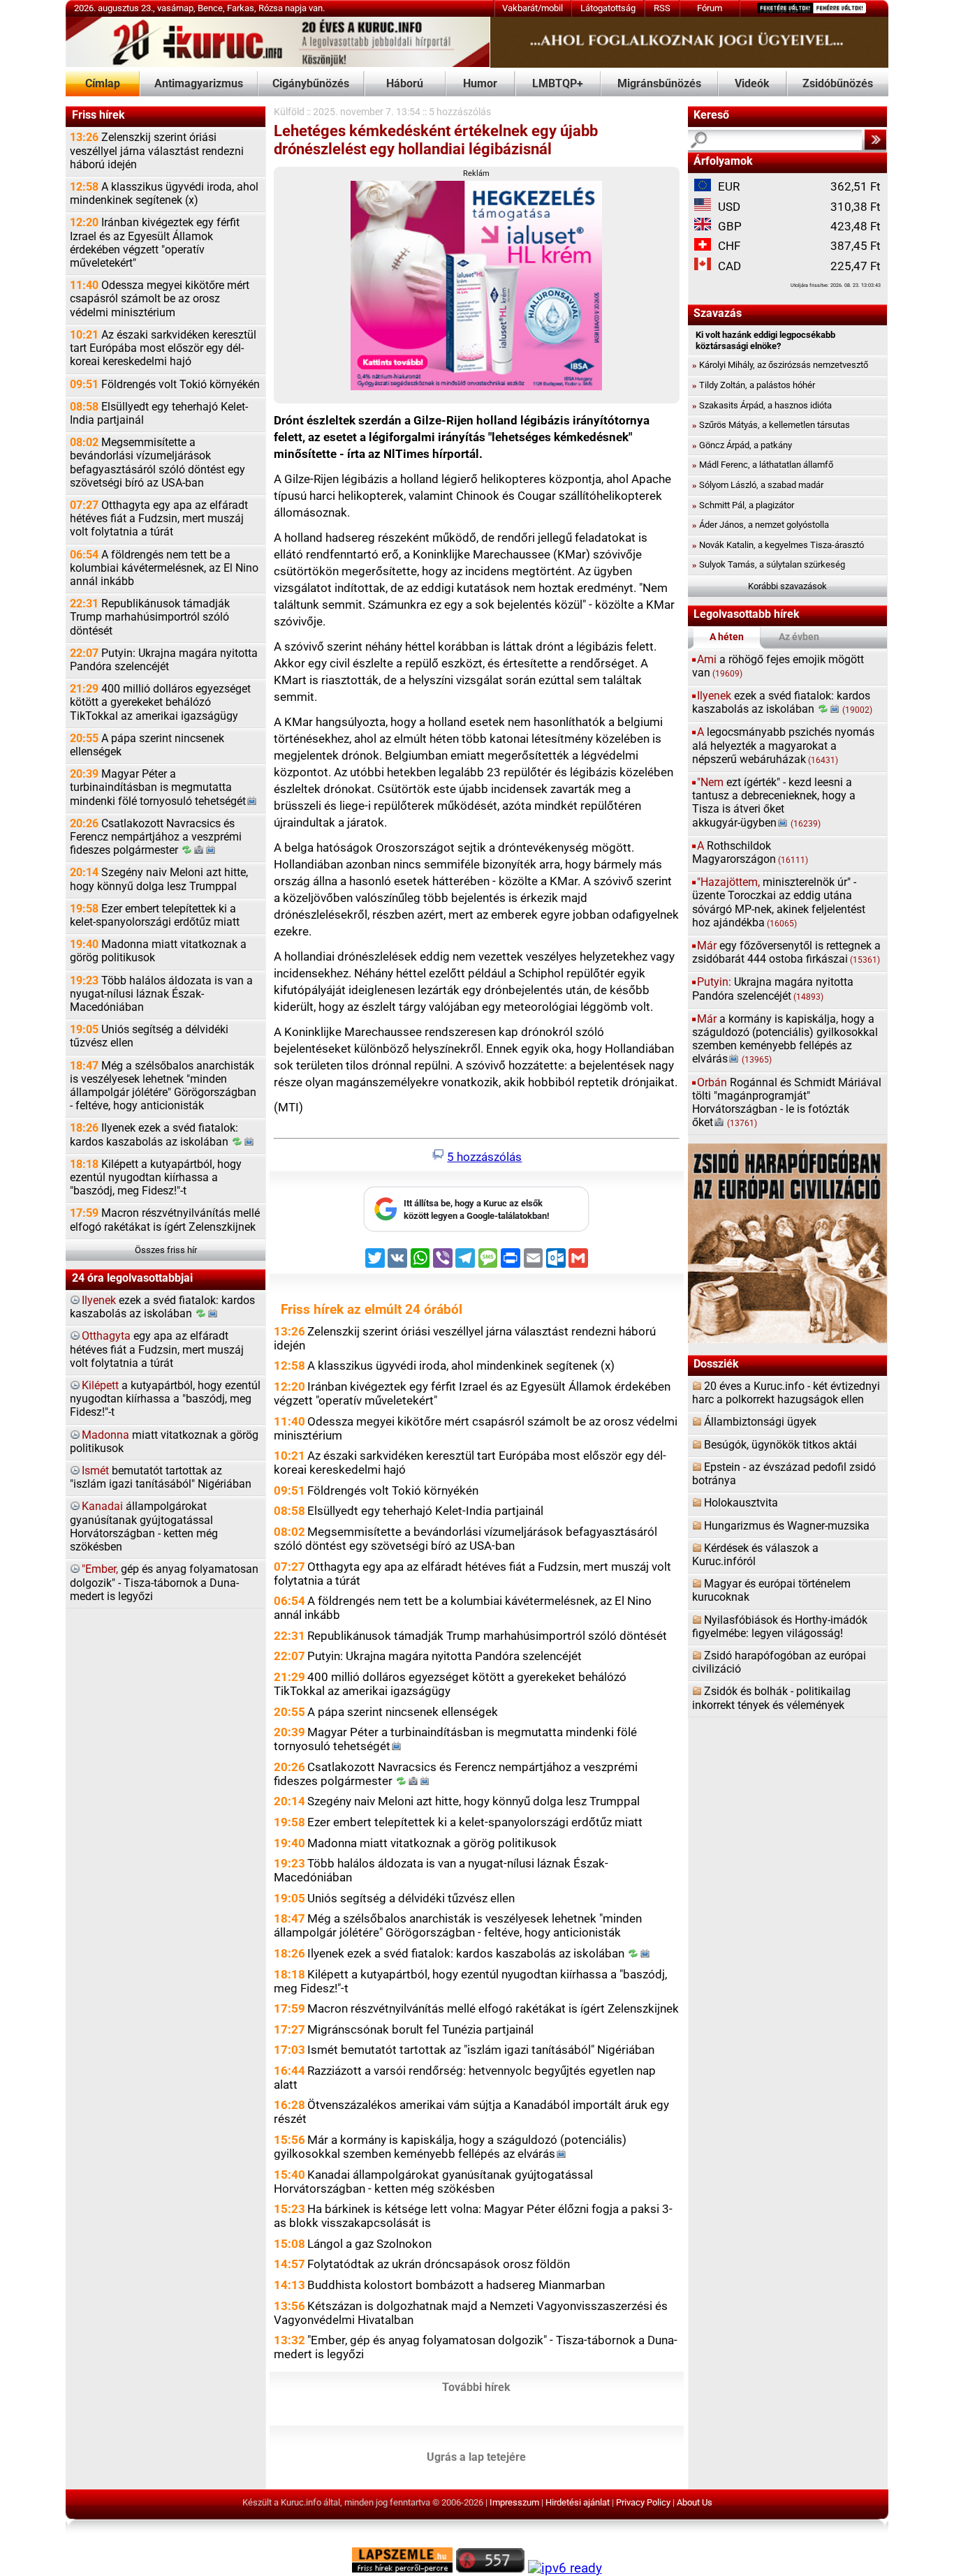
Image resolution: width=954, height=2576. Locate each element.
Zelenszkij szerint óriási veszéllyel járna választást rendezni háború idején (157, 151)
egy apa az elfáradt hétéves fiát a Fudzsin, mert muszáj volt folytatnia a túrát (157, 1349)
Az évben (799, 637)
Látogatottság (608, 8)
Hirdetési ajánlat (578, 2502)
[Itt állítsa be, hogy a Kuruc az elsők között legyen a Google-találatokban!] (476, 1229)
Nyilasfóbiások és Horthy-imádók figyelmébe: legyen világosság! (780, 1627)
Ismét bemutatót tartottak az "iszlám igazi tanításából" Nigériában (481, 2050)
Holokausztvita (741, 1503)
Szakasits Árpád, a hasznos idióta (762, 405)
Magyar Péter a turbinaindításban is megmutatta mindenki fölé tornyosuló (158, 787)
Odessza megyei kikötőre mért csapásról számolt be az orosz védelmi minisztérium (160, 299)
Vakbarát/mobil (533, 8)
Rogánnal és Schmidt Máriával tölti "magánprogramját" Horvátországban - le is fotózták (787, 1103)
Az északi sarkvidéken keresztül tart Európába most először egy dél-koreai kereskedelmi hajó (163, 348)
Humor (480, 84)
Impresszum (514, 2502)
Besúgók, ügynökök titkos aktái (780, 1445)
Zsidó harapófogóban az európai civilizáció (779, 1663)
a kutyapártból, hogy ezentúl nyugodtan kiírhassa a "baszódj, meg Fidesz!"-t (165, 1399)
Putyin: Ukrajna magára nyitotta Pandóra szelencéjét (164, 660)
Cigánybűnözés (311, 84)
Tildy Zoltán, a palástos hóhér (754, 385)
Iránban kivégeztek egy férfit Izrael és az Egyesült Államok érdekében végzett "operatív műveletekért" (155, 243)
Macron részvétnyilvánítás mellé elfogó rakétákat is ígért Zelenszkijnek (165, 1220)
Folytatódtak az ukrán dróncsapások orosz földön (439, 2264)
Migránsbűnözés (659, 84)
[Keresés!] (875, 140)
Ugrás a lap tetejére (476, 2457)
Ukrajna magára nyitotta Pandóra (773, 989)
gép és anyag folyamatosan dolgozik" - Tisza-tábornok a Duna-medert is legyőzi (164, 1583)
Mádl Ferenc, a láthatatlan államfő (763, 465)
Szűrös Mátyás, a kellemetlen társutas (771, 425)
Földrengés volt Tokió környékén (165, 385)
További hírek (476, 2388)
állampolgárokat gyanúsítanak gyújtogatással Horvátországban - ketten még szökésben (144, 1527)
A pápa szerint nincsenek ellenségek (147, 745)
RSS (662, 8)
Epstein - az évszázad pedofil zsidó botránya (784, 1474)
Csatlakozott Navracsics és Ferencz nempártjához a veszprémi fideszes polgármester (156, 837)
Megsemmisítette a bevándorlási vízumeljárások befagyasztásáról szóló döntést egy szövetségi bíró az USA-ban (157, 463)
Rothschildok (750, 853)
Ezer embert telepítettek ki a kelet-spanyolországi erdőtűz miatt (155, 916)
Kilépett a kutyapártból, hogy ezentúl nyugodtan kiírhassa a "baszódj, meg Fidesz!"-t (156, 1178)
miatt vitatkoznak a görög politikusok (164, 1442)
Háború (405, 84)
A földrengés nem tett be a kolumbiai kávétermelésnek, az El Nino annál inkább (164, 568)
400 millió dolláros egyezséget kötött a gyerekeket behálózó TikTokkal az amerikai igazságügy (160, 702)
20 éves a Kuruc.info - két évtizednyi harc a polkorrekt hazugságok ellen (786, 1393)
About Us (695, 2502)
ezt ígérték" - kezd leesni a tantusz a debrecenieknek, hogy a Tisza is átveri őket (774, 803)
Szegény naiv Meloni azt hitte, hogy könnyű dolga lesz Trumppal (159, 879)
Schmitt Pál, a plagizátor (743, 505)
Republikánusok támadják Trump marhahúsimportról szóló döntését (150, 617)
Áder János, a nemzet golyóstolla (761, 525)
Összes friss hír (166, 1250)
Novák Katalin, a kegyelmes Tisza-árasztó (778, 545)
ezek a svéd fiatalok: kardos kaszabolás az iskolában (162, 1307)
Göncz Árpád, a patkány (742, 445)
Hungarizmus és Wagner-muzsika (787, 1526)
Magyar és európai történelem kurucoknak (771, 1591)
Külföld (289, 112)
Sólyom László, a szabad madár (758, 485)
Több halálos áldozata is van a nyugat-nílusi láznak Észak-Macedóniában (161, 994)
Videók (752, 84)
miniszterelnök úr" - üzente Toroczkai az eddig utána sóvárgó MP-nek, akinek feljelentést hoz (779, 903)
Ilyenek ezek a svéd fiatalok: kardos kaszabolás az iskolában (154, 1135)
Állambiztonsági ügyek (760, 1422)
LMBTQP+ (558, 84)
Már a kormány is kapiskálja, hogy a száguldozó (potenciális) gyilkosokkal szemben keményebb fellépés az (450, 2147)
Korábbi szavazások (787, 586)
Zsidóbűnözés (838, 84)
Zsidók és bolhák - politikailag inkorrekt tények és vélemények (771, 1698)
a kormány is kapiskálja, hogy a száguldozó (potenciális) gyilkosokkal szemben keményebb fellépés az (785, 1039)
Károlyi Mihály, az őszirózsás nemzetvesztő (780, 365)
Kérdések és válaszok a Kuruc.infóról (755, 1555)
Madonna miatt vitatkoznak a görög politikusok (158, 951)
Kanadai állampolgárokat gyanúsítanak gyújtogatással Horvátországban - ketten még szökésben (433, 2182)
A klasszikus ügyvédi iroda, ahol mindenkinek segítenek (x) (164, 194)
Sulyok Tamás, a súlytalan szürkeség (769, 564)
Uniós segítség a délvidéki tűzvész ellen (149, 1036)
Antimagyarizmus (199, 84)
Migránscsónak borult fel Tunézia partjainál (420, 2029)
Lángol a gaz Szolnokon (369, 2244)
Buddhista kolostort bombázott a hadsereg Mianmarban (456, 2285)
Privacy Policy (643, 2502)
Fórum (710, 8)
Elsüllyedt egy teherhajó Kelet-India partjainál (159, 414)
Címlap (103, 84)
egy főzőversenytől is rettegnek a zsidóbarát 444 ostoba (786, 953)
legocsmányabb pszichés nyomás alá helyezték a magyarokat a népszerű (783, 746)
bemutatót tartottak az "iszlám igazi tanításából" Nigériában (161, 1478)
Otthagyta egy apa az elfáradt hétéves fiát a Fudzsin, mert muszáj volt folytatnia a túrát (159, 519)
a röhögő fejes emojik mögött (778, 666)
